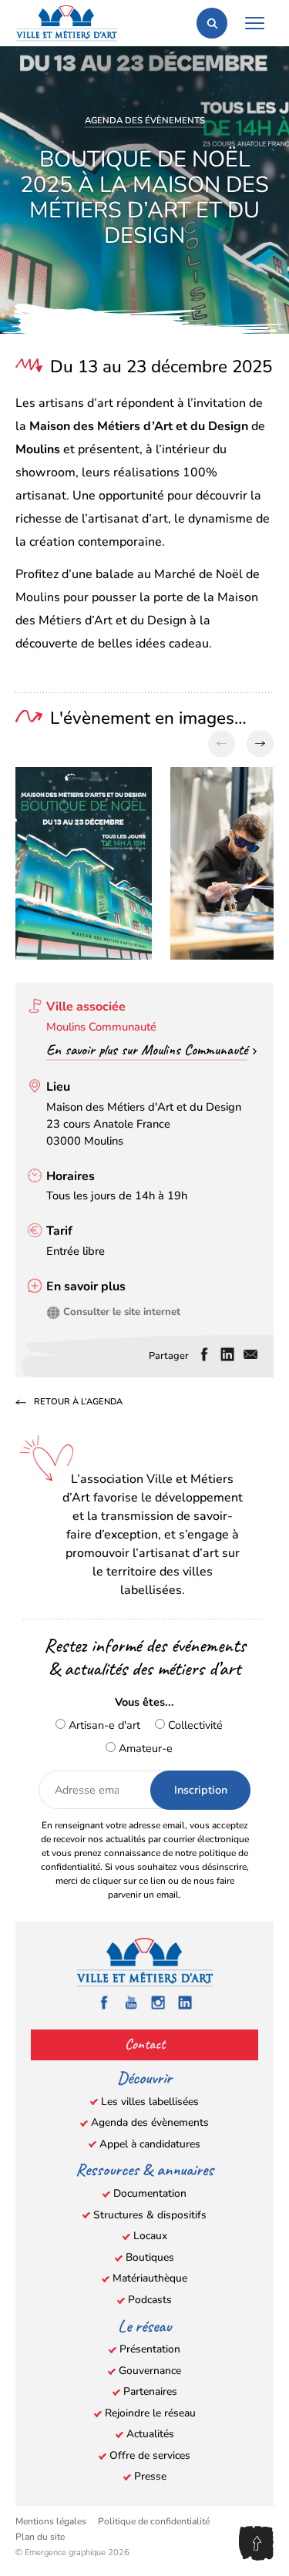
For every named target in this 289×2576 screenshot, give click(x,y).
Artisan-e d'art (103, 1725)
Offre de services (150, 2455)
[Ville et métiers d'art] (67, 23)
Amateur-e (144, 1748)
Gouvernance (150, 2371)
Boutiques (150, 2257)
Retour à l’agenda (78, 1402)
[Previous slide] (222, 744)
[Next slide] (260, 744)
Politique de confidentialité (154, 2521)
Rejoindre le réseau (150, 2413)
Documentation (150, 2193)
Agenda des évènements (145, 120)
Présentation (150, 2349)
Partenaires (150, 2391)
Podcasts (150, 2300)
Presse (150, 2476)
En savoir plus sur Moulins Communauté (147, 1050)
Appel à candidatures (150, 2144)
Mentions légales (51, 2521)
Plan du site (40, 2537)
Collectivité (194, 1725)
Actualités (150, 2434)
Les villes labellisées (150, 2102)
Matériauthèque (150, 2278)
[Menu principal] (254, 23)
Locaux (150, 2236)
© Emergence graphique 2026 (72, 2552)
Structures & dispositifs (150, 2215)
